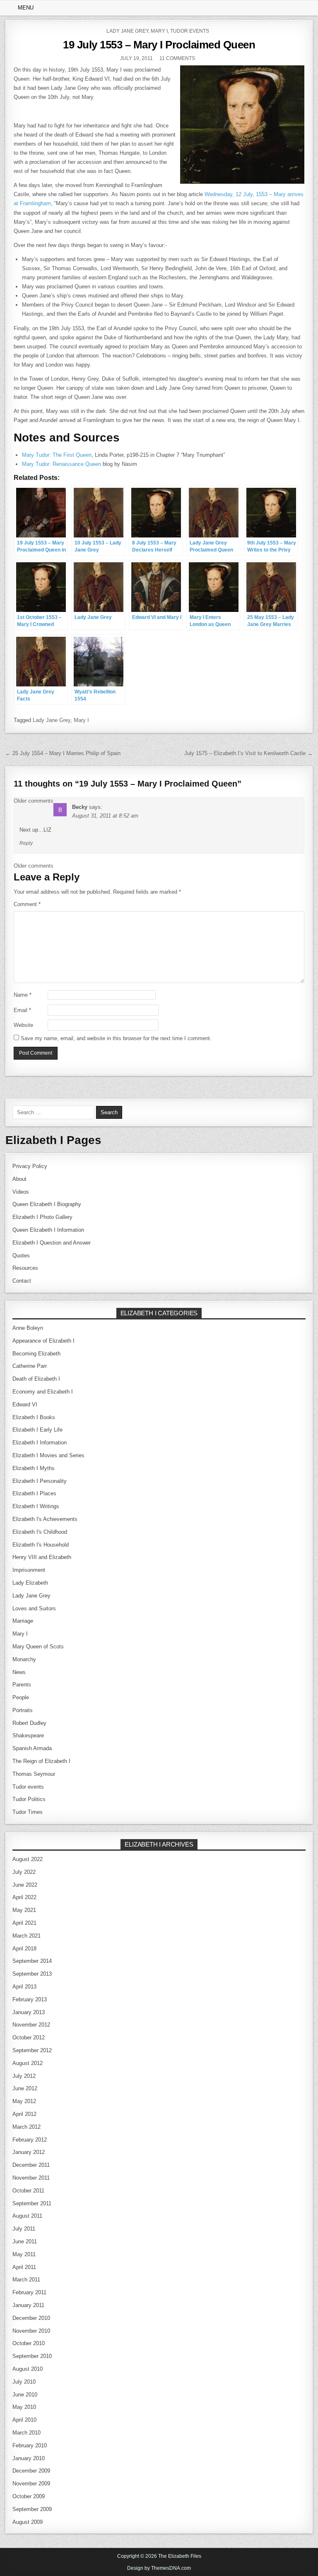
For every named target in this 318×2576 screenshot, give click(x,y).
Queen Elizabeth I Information (48, 1230)
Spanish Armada (32, 1748)
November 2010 (31, 2331)
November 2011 (31, 2178)
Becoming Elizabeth (36, 1354)
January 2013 (29, 2012)
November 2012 (31, 2025)
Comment (27, 904)
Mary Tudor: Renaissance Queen (61, 464)
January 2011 (28, 2305)
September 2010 (32, 2356)
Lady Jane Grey (127, 31)
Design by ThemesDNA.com (159, 2568)
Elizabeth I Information (40, 1443)
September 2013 (32, 1974)
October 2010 (29, 2343)
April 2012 (24, 2114)
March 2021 (26, 1936)
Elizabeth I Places (34, 1493)
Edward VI (25, 1404)
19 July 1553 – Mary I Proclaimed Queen (159, 45)
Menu (26, 8)
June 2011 (25, 2241)
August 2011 (27, 2216)
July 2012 (24, 2076)
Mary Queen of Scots (38, 1647)
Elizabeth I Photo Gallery (42, 1217)
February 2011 (29, 2292)
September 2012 (32, 2050)
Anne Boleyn (28, 1328)
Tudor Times (28, 1812)
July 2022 (24, 1872)
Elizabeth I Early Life (37, 1430)
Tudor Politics (29, 1799)
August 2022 (28, 1859)
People (21, 1697)
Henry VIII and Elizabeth (42, 1557)
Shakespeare (28, 1735)
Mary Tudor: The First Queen (57, 455)
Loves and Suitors (34, 1608)
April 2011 (24, 2267)
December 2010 (31, 2318)
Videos (21, 1192)
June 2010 (25, 2395)
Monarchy (24, 1659)
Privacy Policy (30, 1166)
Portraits (23, 1710)
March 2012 (26, 2127)
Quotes (21, 1256)
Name (23, 995)
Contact (22, 1281)
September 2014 (32, 1961)
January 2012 (29, 2152)
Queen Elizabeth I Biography (47, 1204)
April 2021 (24, 1923)
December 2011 (31, 2165)
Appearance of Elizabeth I (43, 1341)
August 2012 (28, 2063)
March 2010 (26, 2433)
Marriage (23, 1621)
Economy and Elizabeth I (43, 1392)
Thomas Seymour (34, 1774)
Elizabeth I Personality (40, 1481)
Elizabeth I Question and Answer (52, 1243)
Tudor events (190, 31)
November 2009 (31, 2484)
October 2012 (29, 2038)
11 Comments (177, 58)
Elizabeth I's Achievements (45, 1519)
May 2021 (24, 1910)
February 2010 (30, 2445)
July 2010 (24, 2382)
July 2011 (24, 2229)
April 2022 (24, 1897)
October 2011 (28, 2191)
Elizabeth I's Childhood (40, 1532)
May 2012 (24, 2101)
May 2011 (24, 2254)
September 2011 (32, 2203)
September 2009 (32, 2509)
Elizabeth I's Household (41, 1545)
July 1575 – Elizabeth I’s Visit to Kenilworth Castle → (248, 753)
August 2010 (28, 2369)
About (19, 1179)
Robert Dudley (29, 1723)
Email (22, 1010)
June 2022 (25, 1885)
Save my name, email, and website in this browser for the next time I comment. (116, 1038)
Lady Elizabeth (30, 1583)
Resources (25, 1268)
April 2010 (24, 2420)
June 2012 (25, 2088)
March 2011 (26, 2280)
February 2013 (30, 1999)
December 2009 (31, 2471)
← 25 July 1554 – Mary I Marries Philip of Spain (63, 753)
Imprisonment (29, 1570)
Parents (22, 1685)
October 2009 (29, 2496)
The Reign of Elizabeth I (41, 1761)
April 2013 (24, 1987)
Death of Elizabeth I (36, 1379)
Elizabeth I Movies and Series (48, 1455)
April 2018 (24, 1949)
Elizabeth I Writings (36, 1506)
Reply (26, 843)
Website (23, 1025)
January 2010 (29, 2458)
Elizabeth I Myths (34, 1468)
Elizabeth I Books (34, 1417)
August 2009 (28, 2522)
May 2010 (24, 2407)
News (19, 1672)
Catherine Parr (30, 1366)
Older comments (34, 801)
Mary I (159, 31)
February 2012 (30, 2140)
